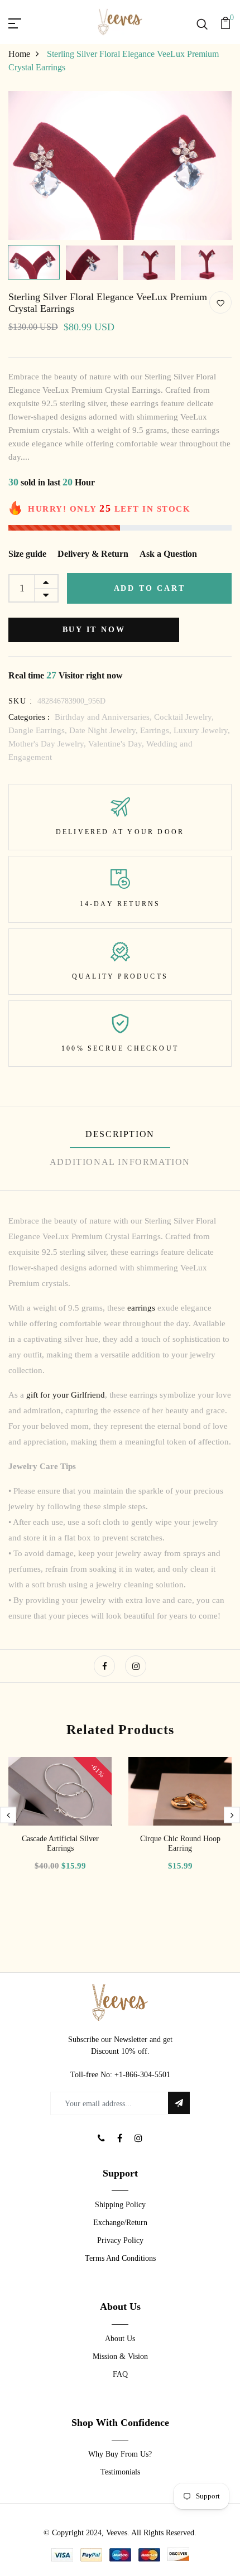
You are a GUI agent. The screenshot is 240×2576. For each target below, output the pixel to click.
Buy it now (94, 630)
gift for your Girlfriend (66, 1395)
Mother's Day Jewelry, (48, 744)
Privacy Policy (120, 2240)
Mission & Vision (120, 2356)
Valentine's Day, (117, 744)
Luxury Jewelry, (202, 730)
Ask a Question (168, 554)
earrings (142, 1308)
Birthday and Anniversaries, (104, 717)
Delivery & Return (93, 554)
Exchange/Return (120, 2223)
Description (120, 1134)
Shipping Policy (120, 2205)
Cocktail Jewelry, (184, 717)
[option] (120, 165)
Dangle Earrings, (39, 730)
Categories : (29, 717)
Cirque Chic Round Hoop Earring (180, 1843)
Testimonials (120, 2472)
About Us (120, 2339)
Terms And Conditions (120, 2258)
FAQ (120, 2374)
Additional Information (120, 1162)
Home (19, 54)
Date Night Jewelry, (105, 730)
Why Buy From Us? (120, 2454)
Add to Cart (150, 588)
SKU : (20, 701)
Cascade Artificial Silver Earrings (60, 1843)
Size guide (27, 554)
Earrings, (157, 730)
